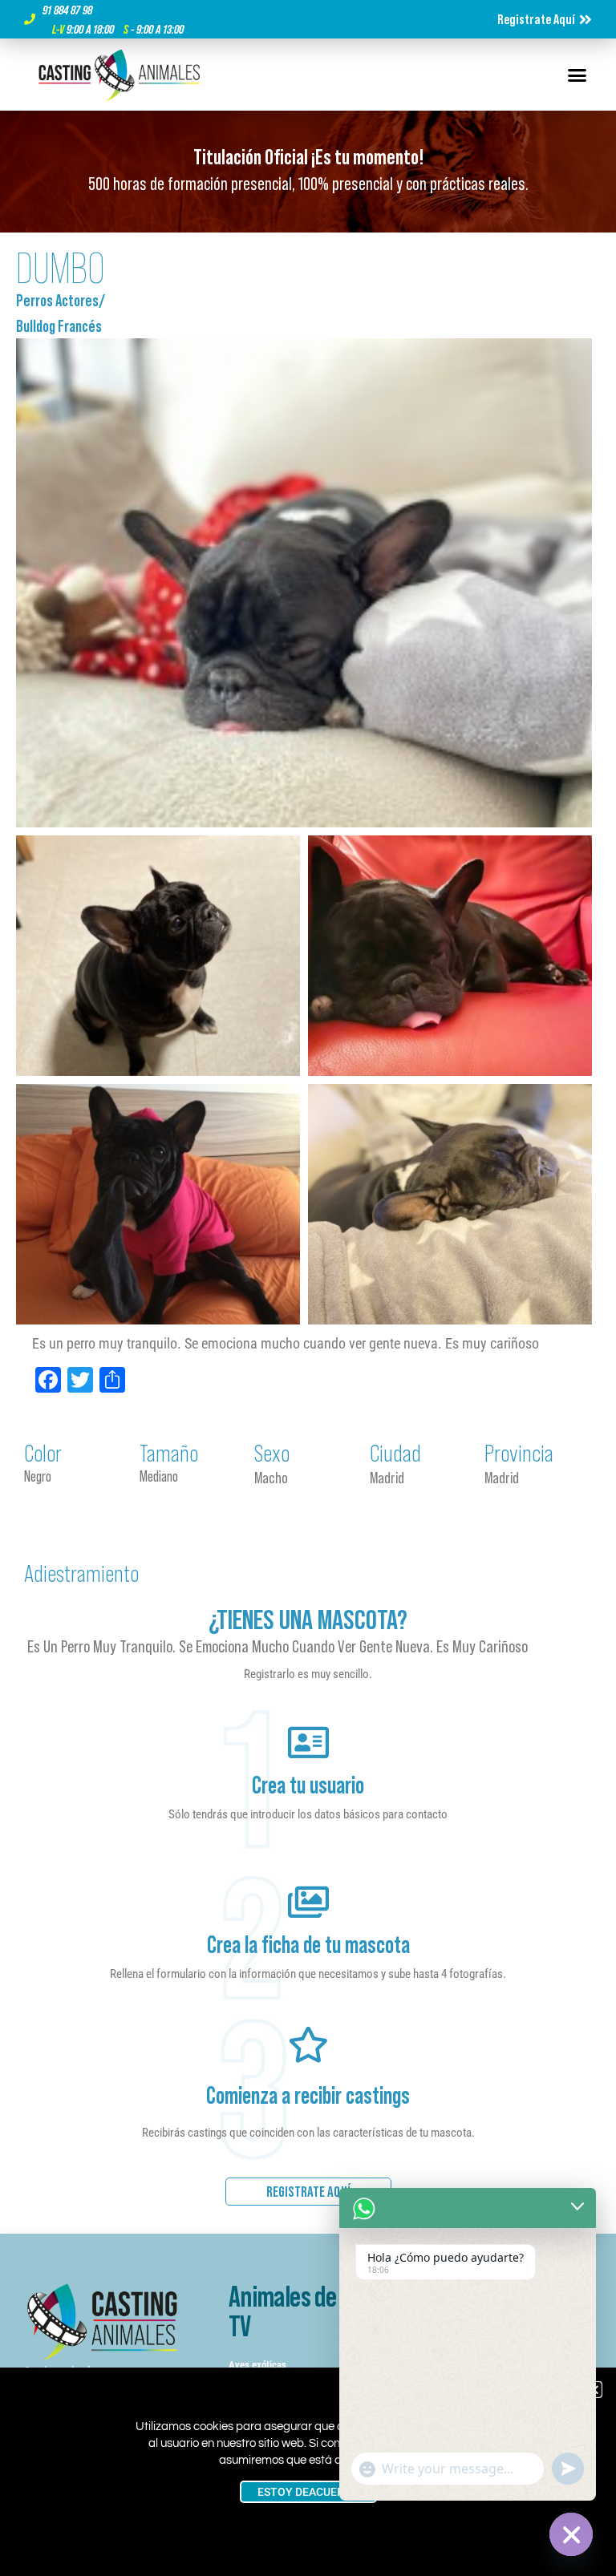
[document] (308, 1288)
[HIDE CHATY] (571, 2534)
